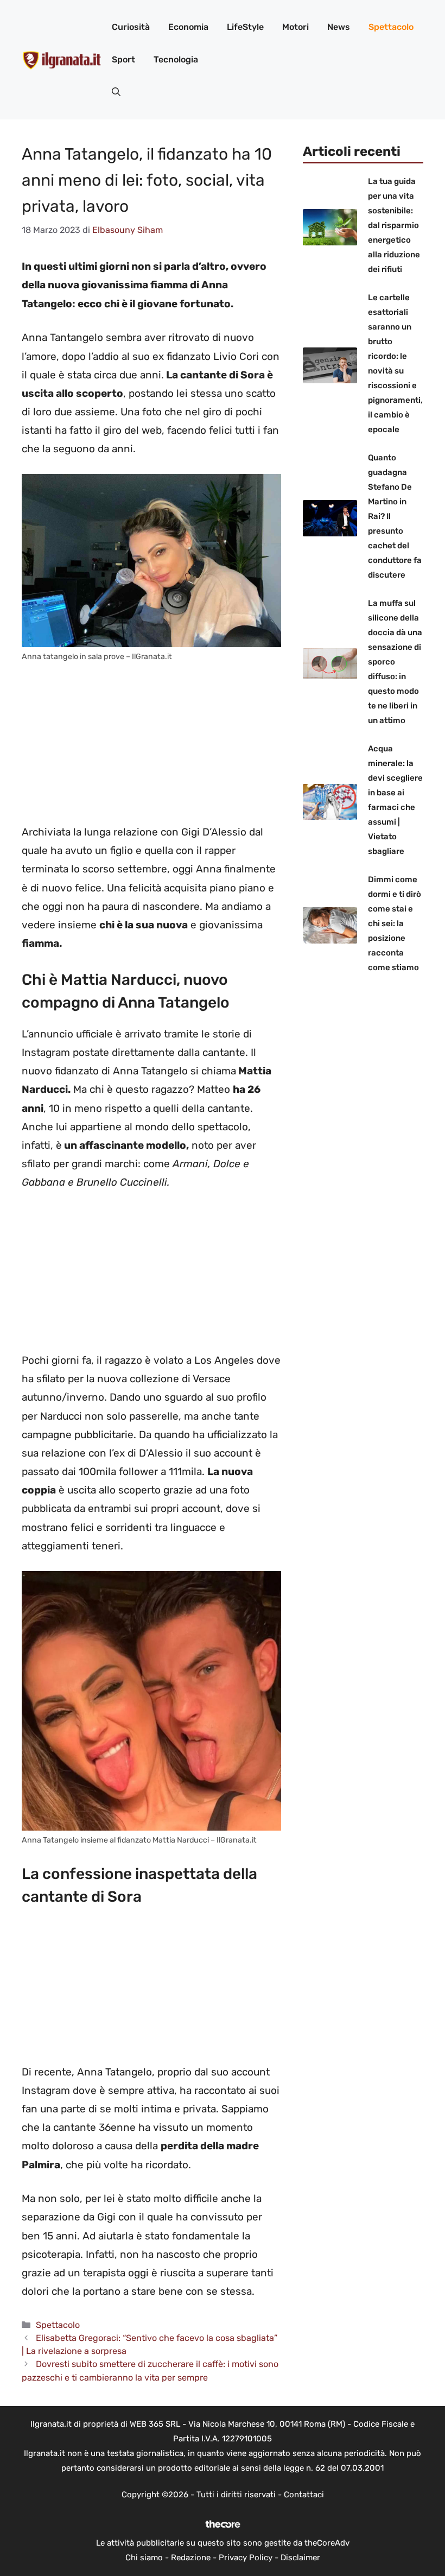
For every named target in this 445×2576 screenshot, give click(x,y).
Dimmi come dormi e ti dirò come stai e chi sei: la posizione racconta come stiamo (395, 923)
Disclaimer (300, 2558)
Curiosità (131, 27)
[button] (116, 92)
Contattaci (304, 2495)
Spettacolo (391, 27)
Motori (295, 27)
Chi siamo (144, 2558)
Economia (188, 27)
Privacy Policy (246, 2558)
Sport (123, 59)
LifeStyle (245, 27)
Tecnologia (176, 59)
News (339, 27)
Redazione (191, 2558)
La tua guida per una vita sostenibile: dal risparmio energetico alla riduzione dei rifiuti (394, 225)
